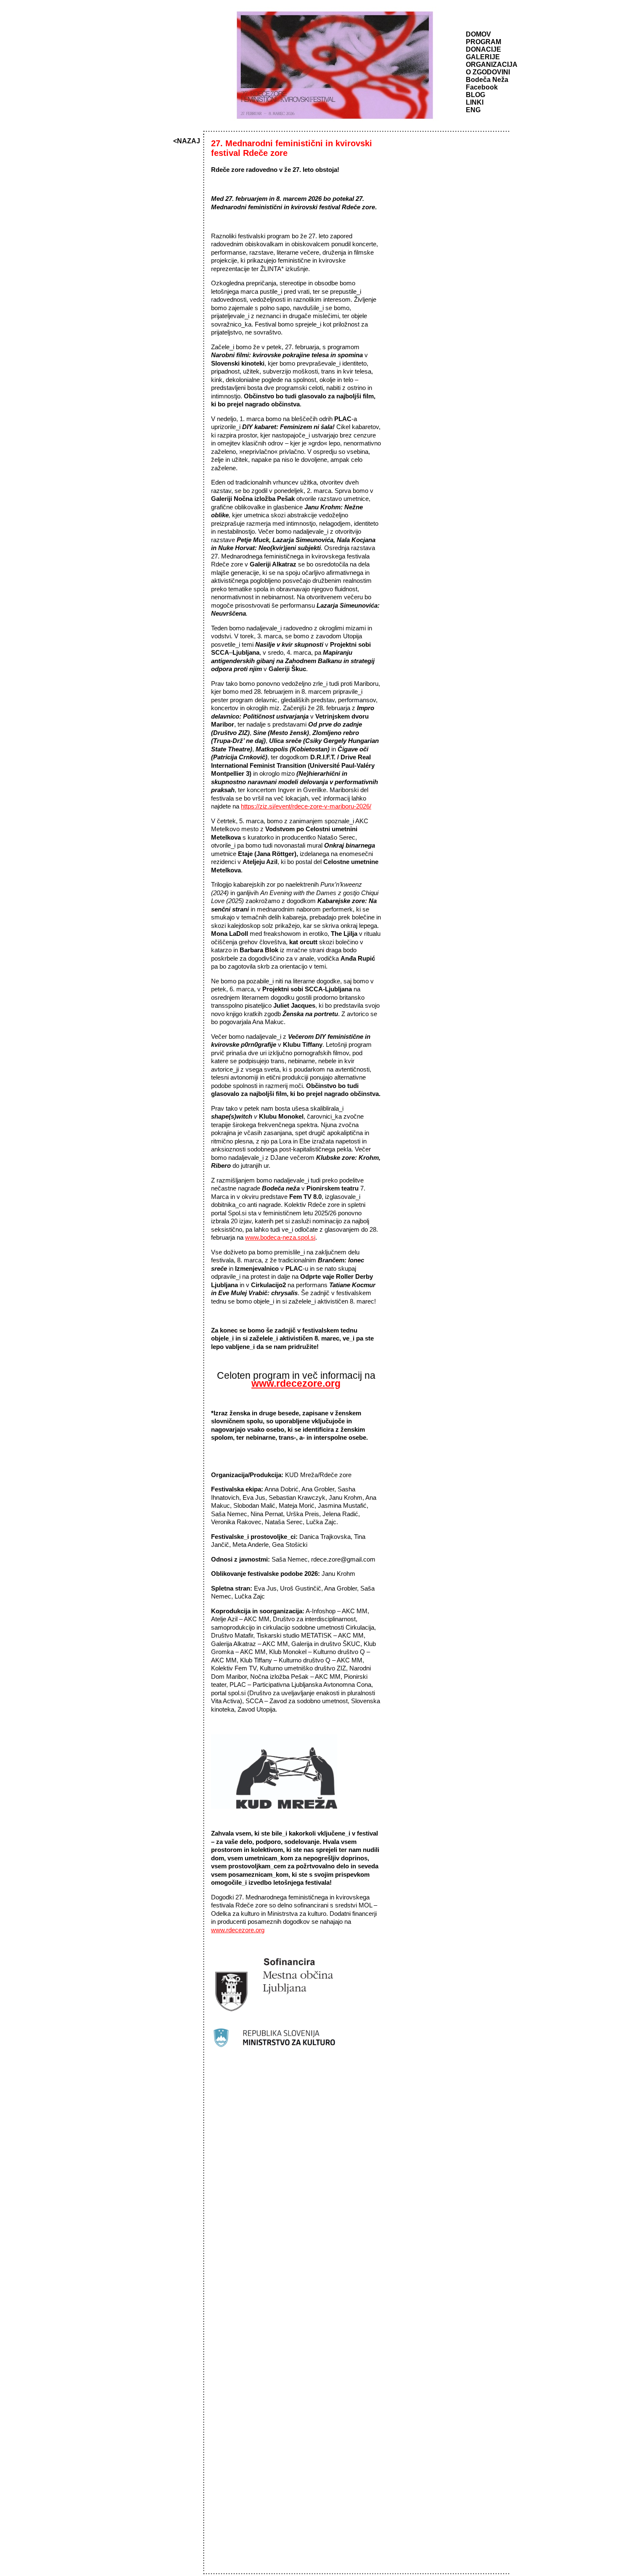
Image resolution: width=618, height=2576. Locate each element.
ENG (473, 110)
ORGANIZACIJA (492, 65)
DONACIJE (483, 49)
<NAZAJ (187, 141)
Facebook (482, 87)
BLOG (475, 95)
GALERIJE (483, 57)
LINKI (475, 102)
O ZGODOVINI (488, 72)
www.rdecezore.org (238, 1930)
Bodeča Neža (487, 80)
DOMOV (478, 34)
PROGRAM (483, 42)
